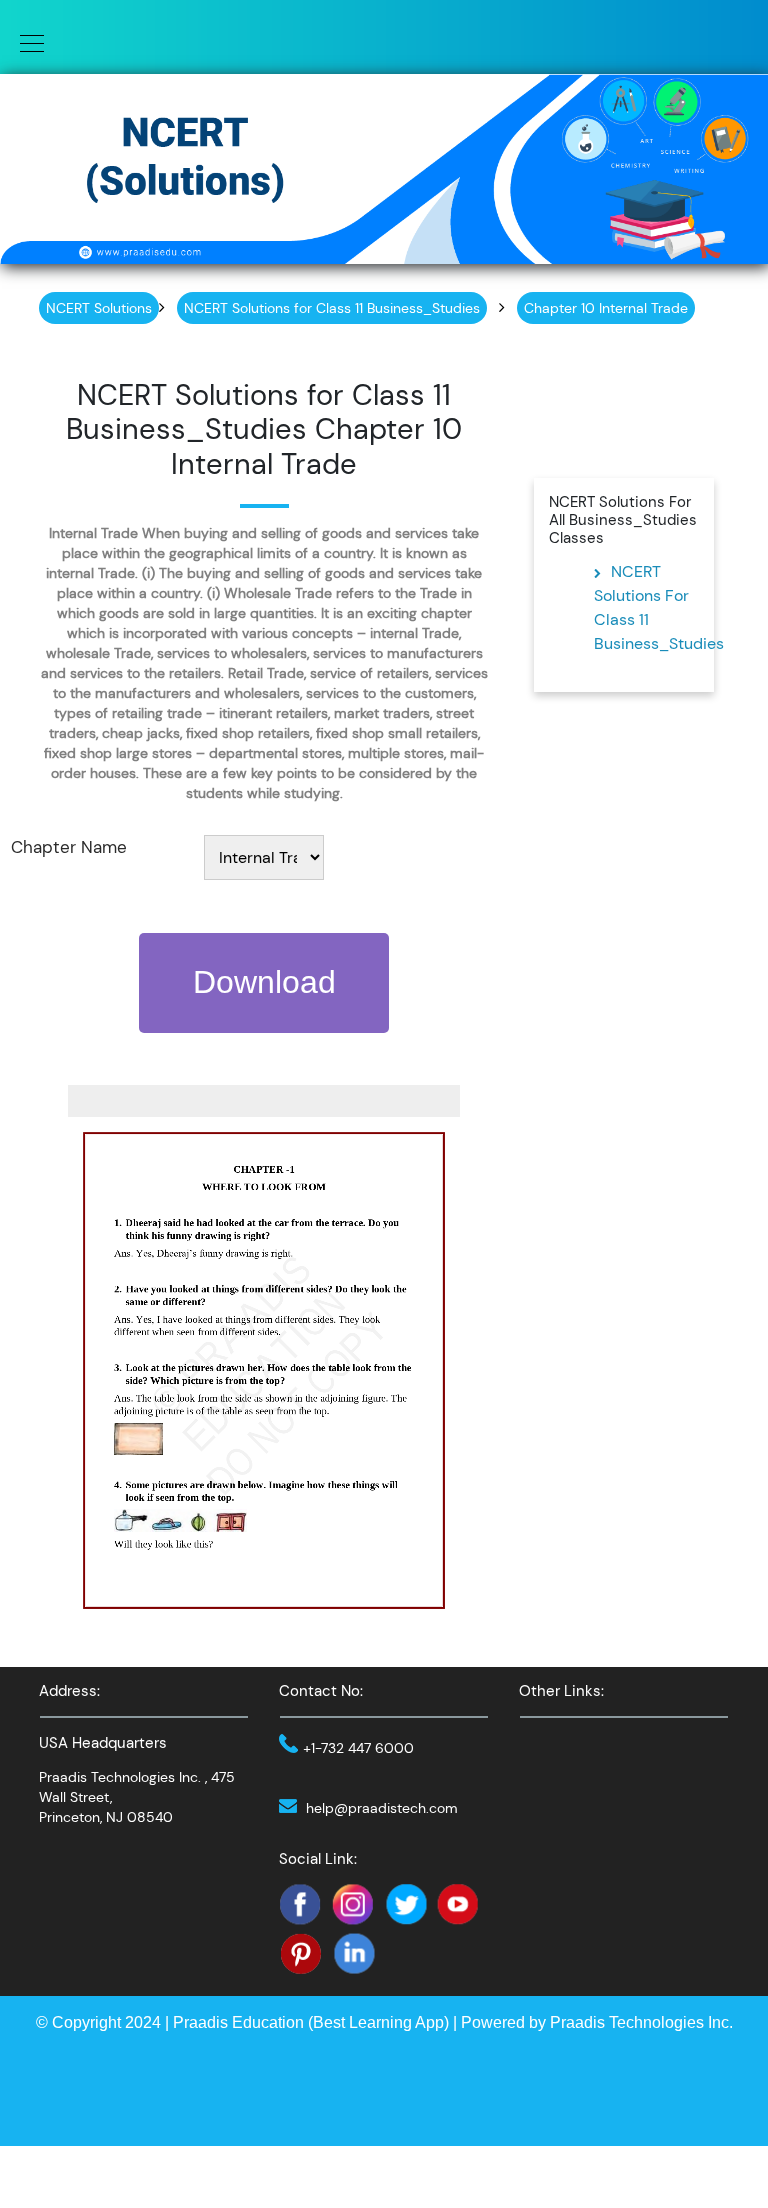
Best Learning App (378, 2022)
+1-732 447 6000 (358, 1748)
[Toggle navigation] (26, 42)
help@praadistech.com (382, 1808)
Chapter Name (69, 847)
